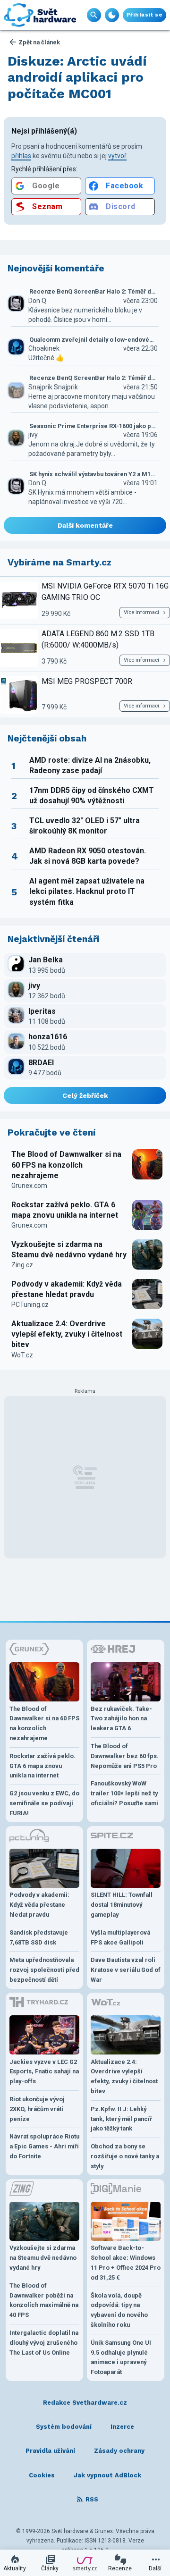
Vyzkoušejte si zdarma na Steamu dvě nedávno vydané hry (69, 1250)
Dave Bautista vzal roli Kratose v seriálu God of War (126, 1970)
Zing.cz (22, 1265)
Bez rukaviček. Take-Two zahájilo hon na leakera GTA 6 (121, 1719)
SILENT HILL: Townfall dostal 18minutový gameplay (122, 1905)
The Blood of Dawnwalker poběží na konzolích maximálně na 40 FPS (44, 2300)
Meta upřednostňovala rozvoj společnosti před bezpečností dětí (44, 1970)
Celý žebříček (85, 1095)
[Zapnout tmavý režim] (112, 15)
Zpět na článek (39, 42)
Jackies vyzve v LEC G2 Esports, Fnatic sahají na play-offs (44, 2072)
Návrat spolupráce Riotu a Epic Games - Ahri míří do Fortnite (44, 2146)
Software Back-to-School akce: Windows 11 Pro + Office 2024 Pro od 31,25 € (126, 2262)
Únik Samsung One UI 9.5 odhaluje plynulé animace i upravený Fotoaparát (121, 2357)
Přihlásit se (144, 15)
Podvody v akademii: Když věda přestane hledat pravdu (67, 1289)
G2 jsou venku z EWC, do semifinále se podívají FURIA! (44, 1803)
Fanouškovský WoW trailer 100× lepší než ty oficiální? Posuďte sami (124, 1793)
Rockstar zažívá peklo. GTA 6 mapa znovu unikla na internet (65, 1210)
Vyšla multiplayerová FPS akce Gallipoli (120, 1937)
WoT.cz (22, 1355)
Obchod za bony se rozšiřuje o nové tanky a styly (125, 2156)
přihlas (21, 156)
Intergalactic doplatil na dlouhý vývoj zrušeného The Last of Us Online (44, 2343)
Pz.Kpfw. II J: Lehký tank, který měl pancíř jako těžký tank (121, 2119)
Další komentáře (85, 525)
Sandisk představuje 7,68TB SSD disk (39, 1937)
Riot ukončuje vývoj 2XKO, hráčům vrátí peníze (37, 2109)
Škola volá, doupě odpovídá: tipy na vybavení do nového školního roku (119, 2310)
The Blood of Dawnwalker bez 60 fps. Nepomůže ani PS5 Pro (125, 1756)
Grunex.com (29, 1186)
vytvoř (117, 156)
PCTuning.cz (30, 1305)
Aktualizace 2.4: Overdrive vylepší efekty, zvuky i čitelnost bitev (67, 1334)
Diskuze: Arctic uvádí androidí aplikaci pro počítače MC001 (77, 77)
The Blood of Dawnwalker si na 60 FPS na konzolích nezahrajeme (66, 1165)
